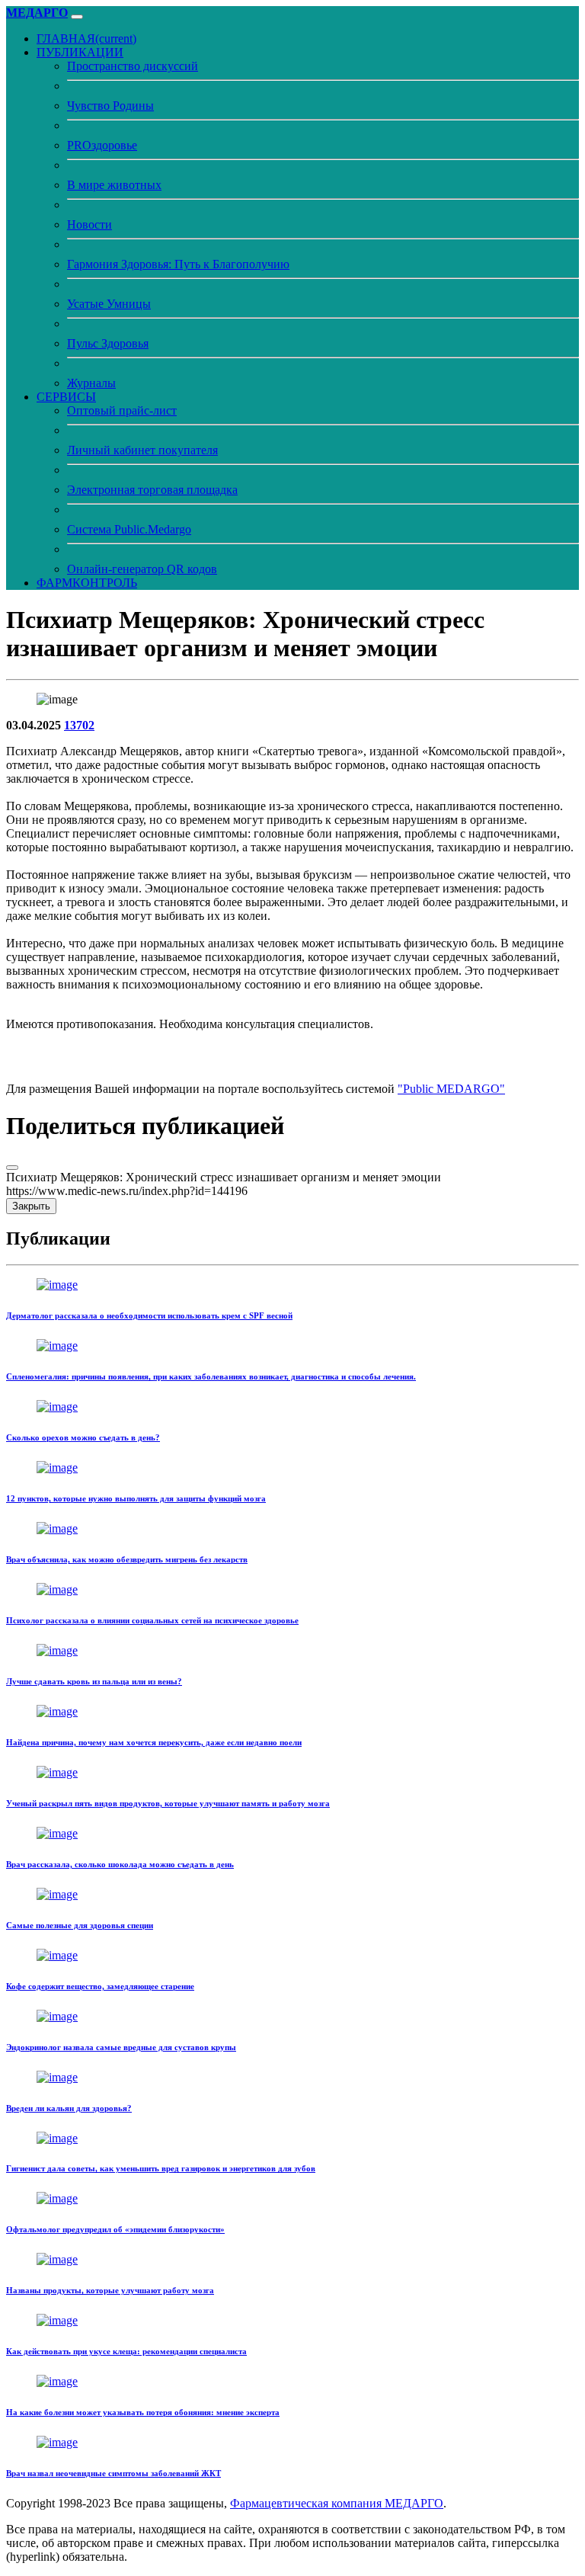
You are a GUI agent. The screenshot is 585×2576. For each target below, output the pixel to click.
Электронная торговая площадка (152, 490)
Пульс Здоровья (108, 343)
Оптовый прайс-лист (122, 410)
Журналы (91, 383)
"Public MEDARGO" (451, 1089)
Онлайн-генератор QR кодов (142, 569)
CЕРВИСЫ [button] (66, 397)
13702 (79, 725)
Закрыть (31, 1206)
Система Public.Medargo (129, 529)
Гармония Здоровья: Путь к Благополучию (178, 264)
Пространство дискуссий (133, 66)
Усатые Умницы (109, 304)
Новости (90, 224)
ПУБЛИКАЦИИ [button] (80, 52)
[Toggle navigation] (77, 17)
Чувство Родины (110, 106)
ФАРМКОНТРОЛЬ (87, 583)
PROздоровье (102, 145)
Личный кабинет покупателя (142, 450)
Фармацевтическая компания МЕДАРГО (337, 2503)
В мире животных (114, 185)
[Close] (12, 1168)
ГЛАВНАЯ (86, 38)
